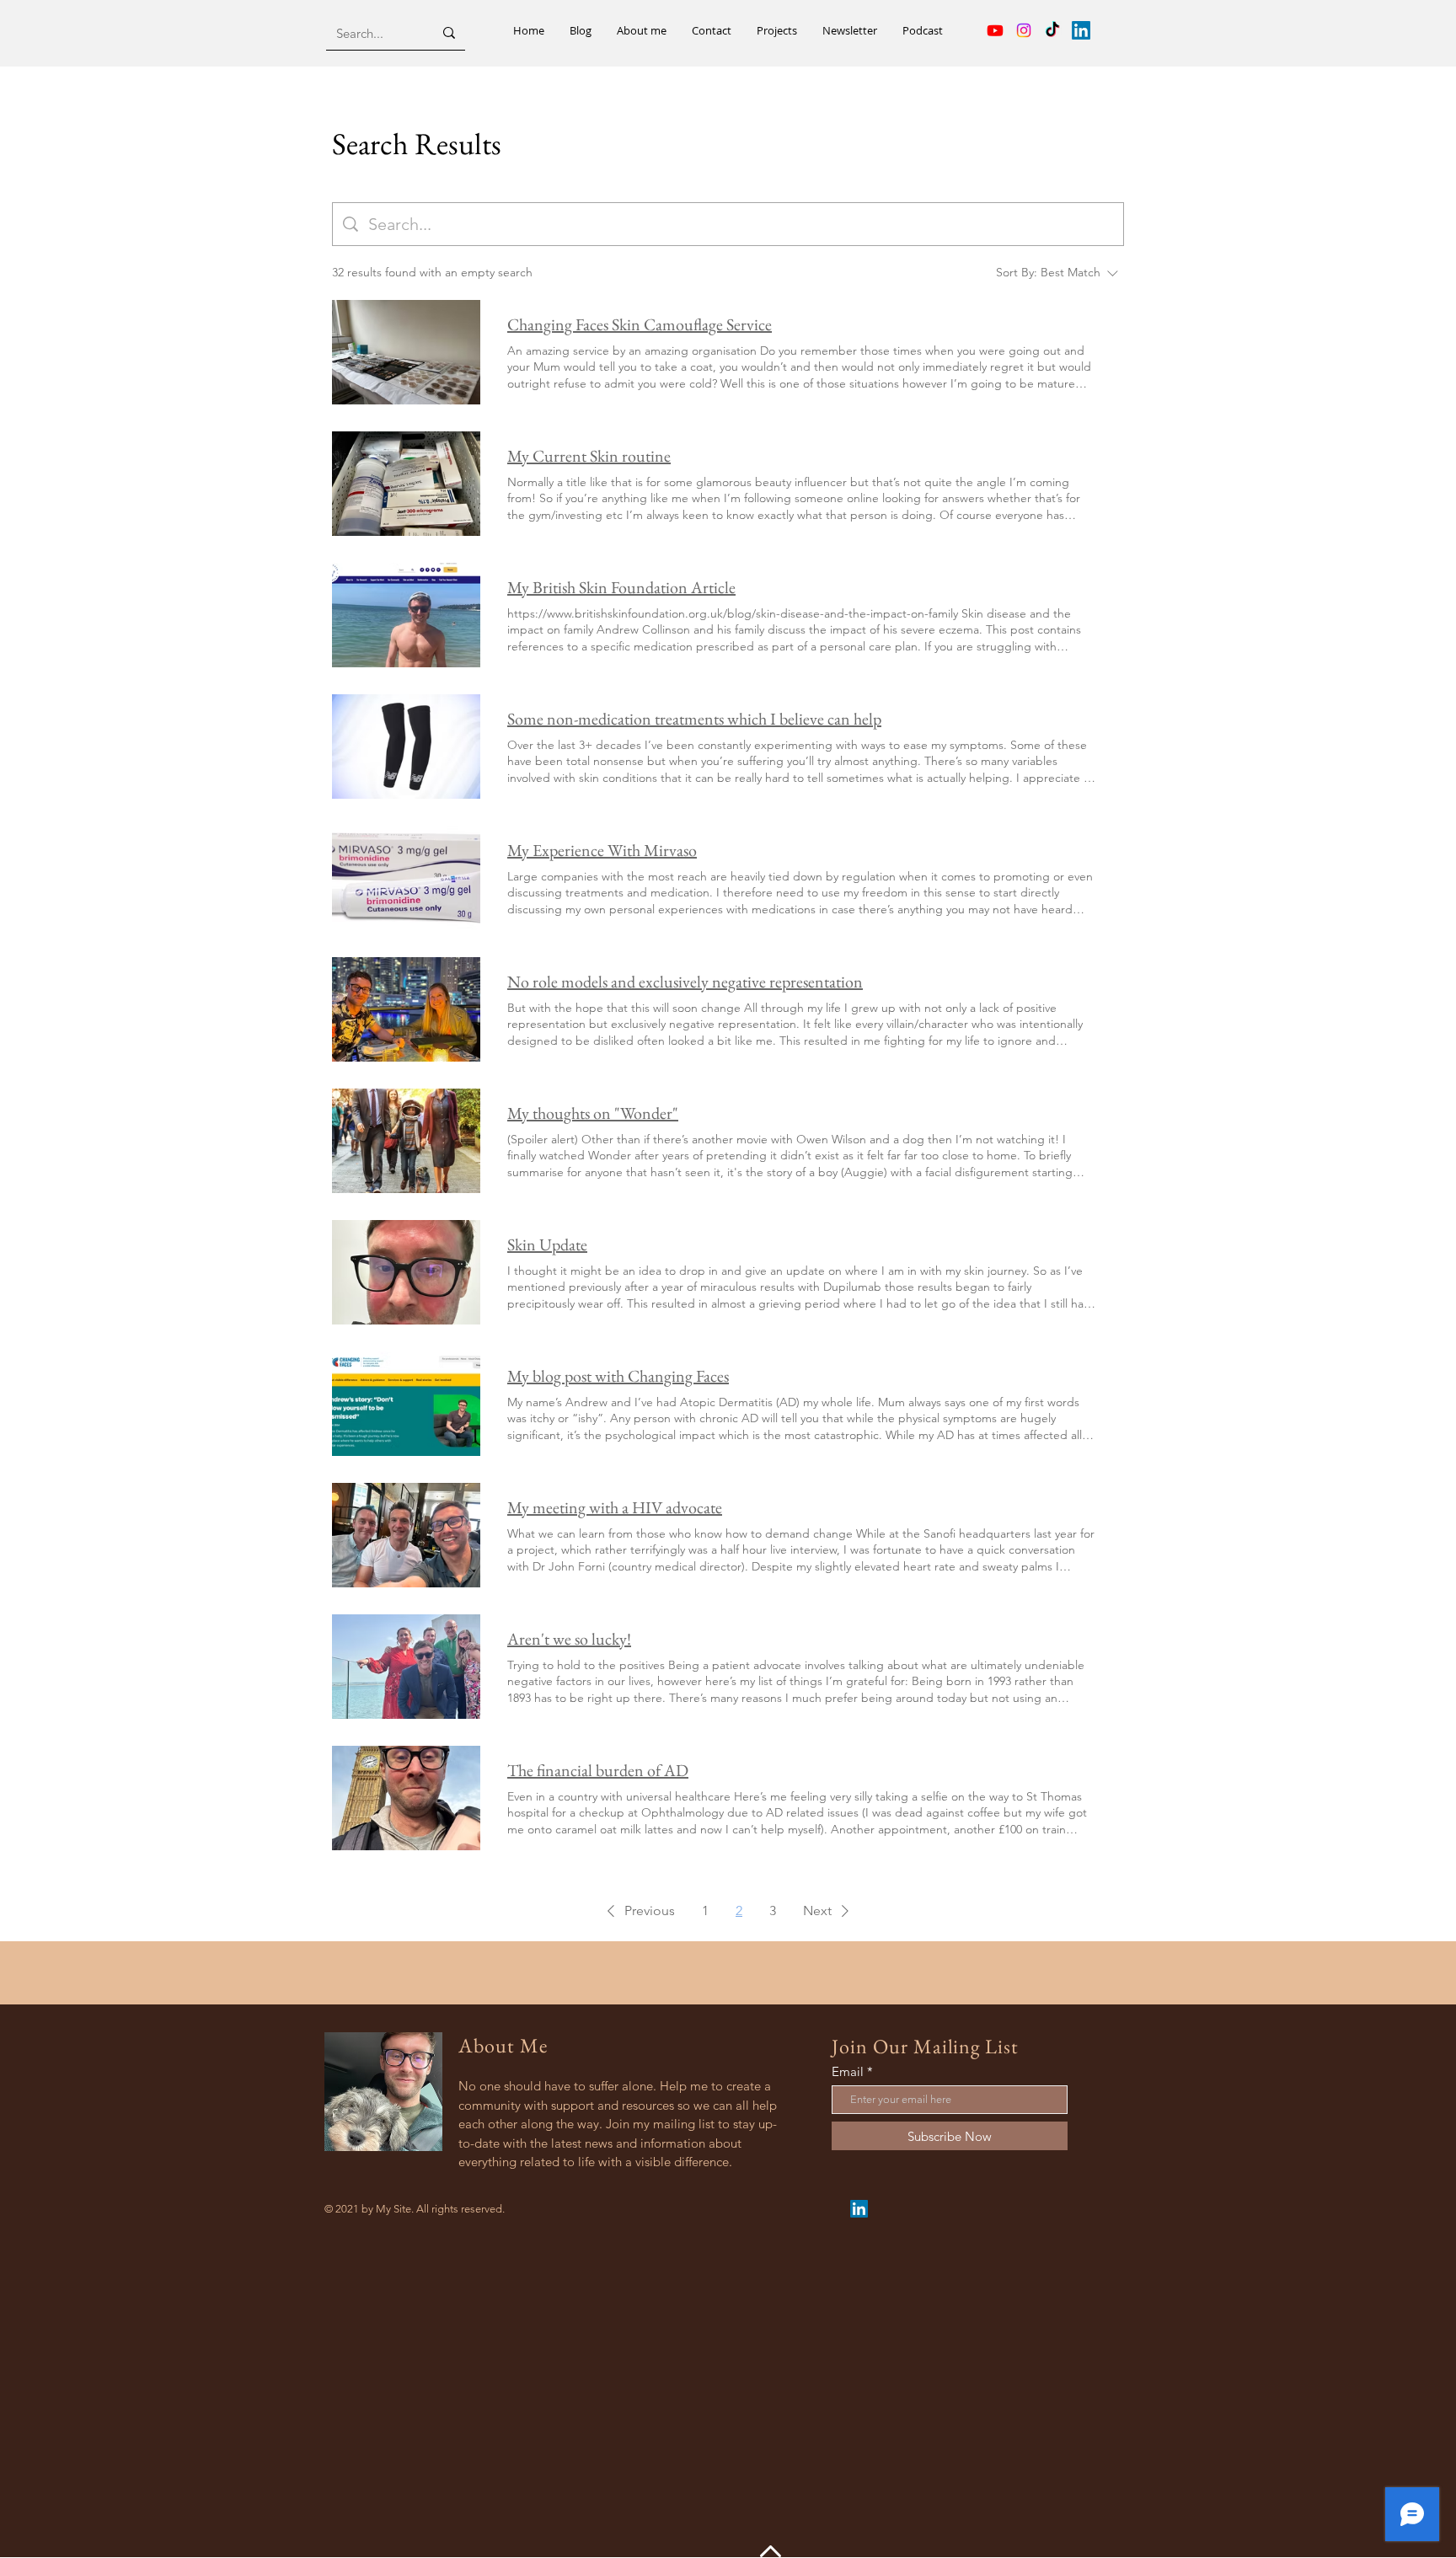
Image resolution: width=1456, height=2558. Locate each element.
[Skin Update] (406, 1272)
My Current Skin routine (589, 456)
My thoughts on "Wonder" (593, 1113)
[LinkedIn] (1081, 30)
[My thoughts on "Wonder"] (406, 1141)
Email (848, 2071)
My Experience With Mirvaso (602, 850)
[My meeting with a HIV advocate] (406, 1535)
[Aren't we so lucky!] (406, 1667)
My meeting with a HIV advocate (615, 1507)
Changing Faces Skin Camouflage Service (640, 324)
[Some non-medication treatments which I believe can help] (406, 747)
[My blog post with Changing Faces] (406, 1404)
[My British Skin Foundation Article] (406, 615)
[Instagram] (1024, 30)
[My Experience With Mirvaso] (406, 878)
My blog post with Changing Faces (618, 1376)
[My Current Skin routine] (406, 484)
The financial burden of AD (598, 1770)
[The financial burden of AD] (406, 1798)
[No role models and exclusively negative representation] (406, 1009)
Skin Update (547, 1244)
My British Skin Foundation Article (621, 587)
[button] (638, 1911)
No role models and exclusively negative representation (685, 982)
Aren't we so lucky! (569, 1639)
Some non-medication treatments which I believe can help (694, 719)
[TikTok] (1052, 30)
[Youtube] (995, 30)
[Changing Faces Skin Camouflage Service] (406, 352)
